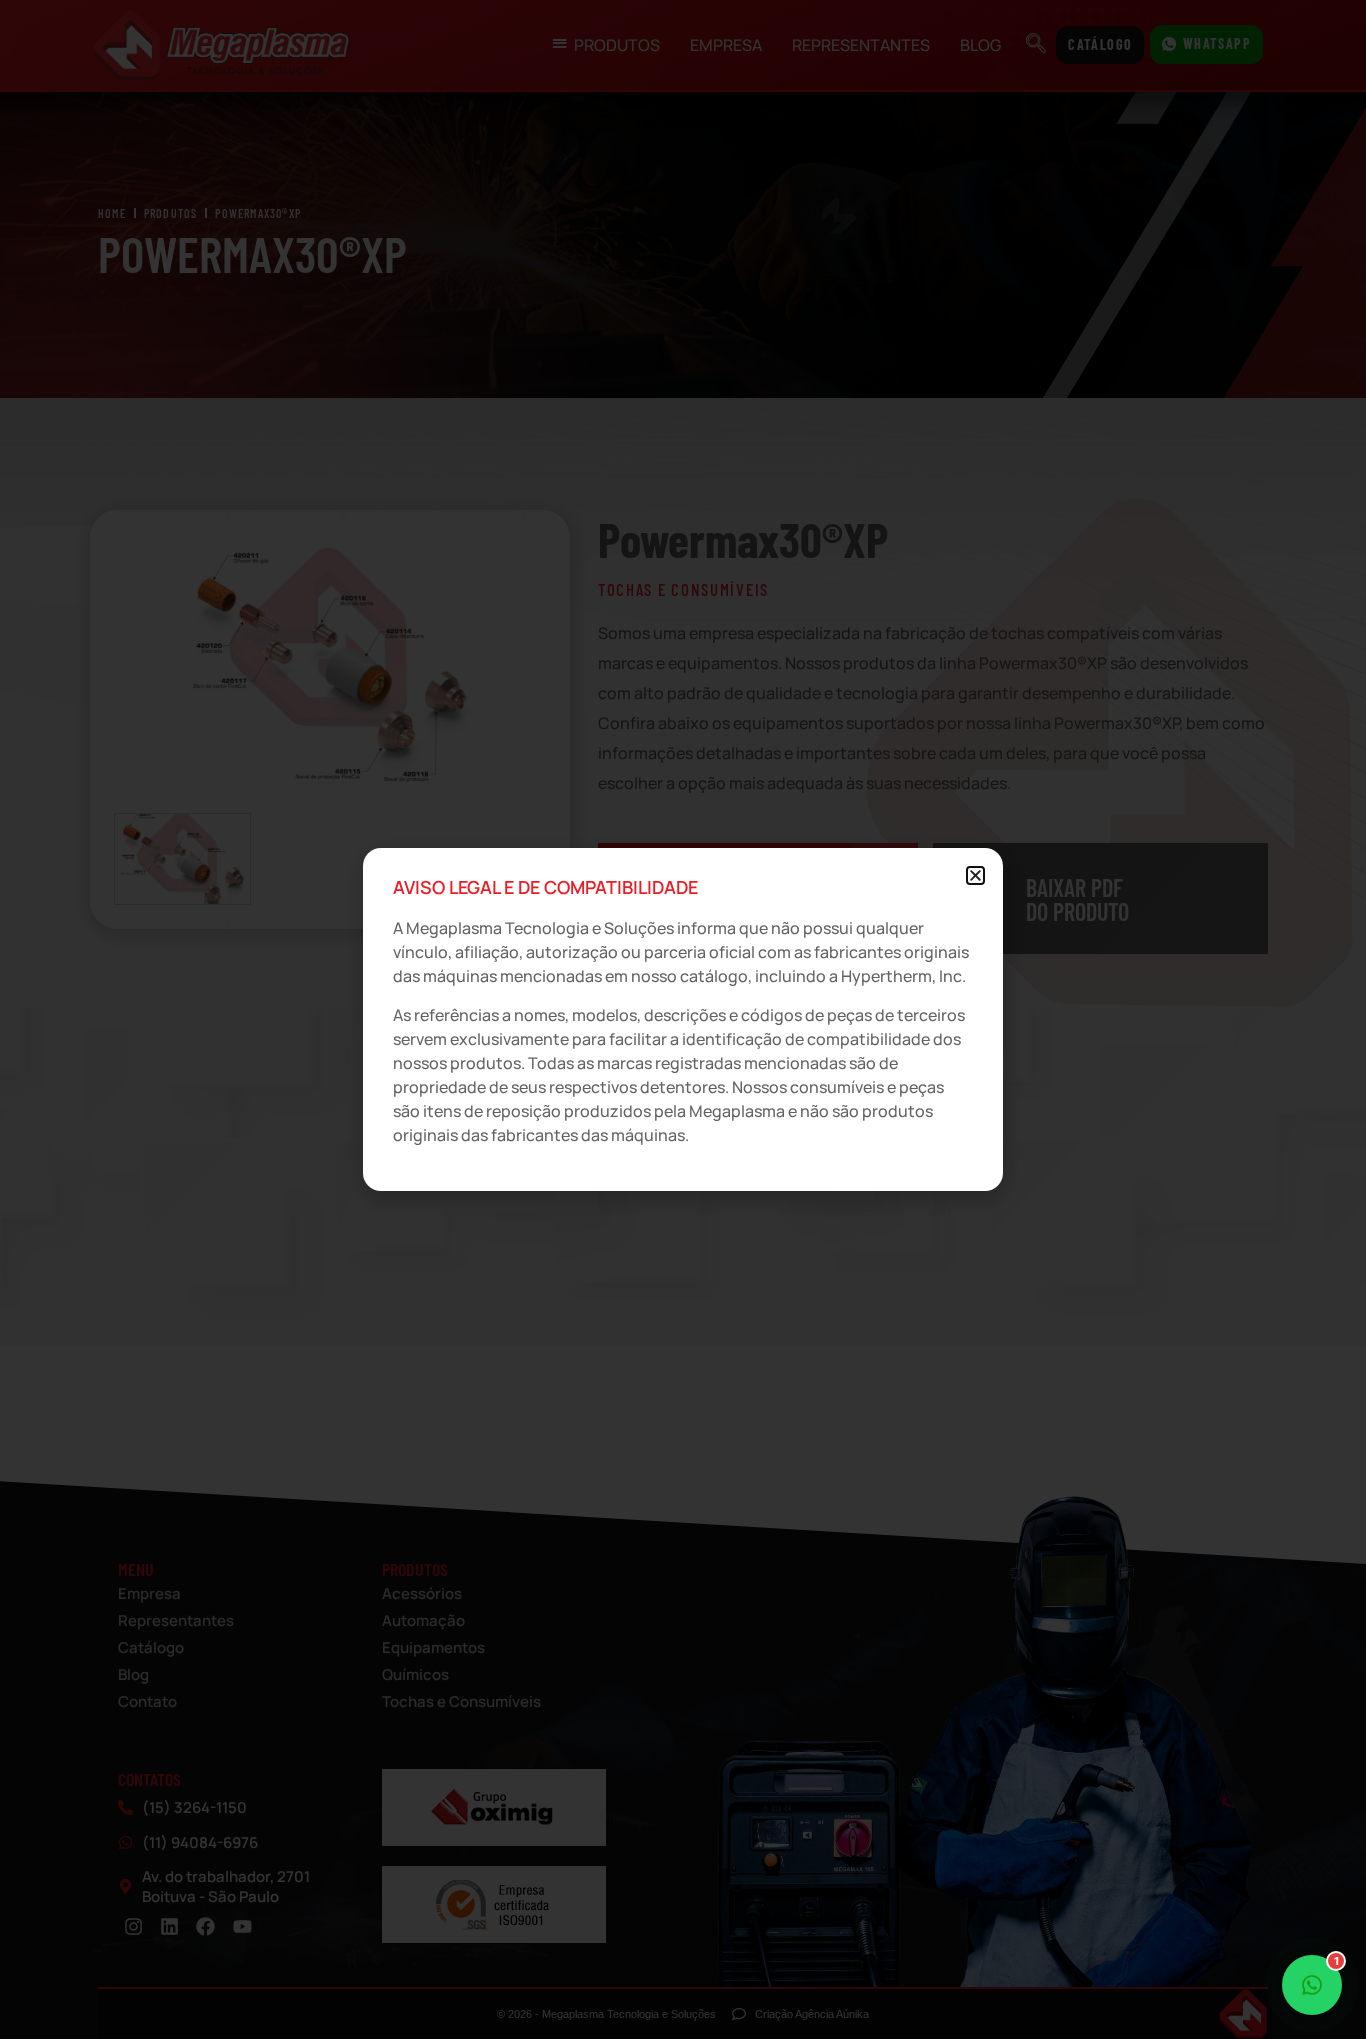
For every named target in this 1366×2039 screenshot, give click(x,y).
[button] (975, 875)
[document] (683, 1019)
